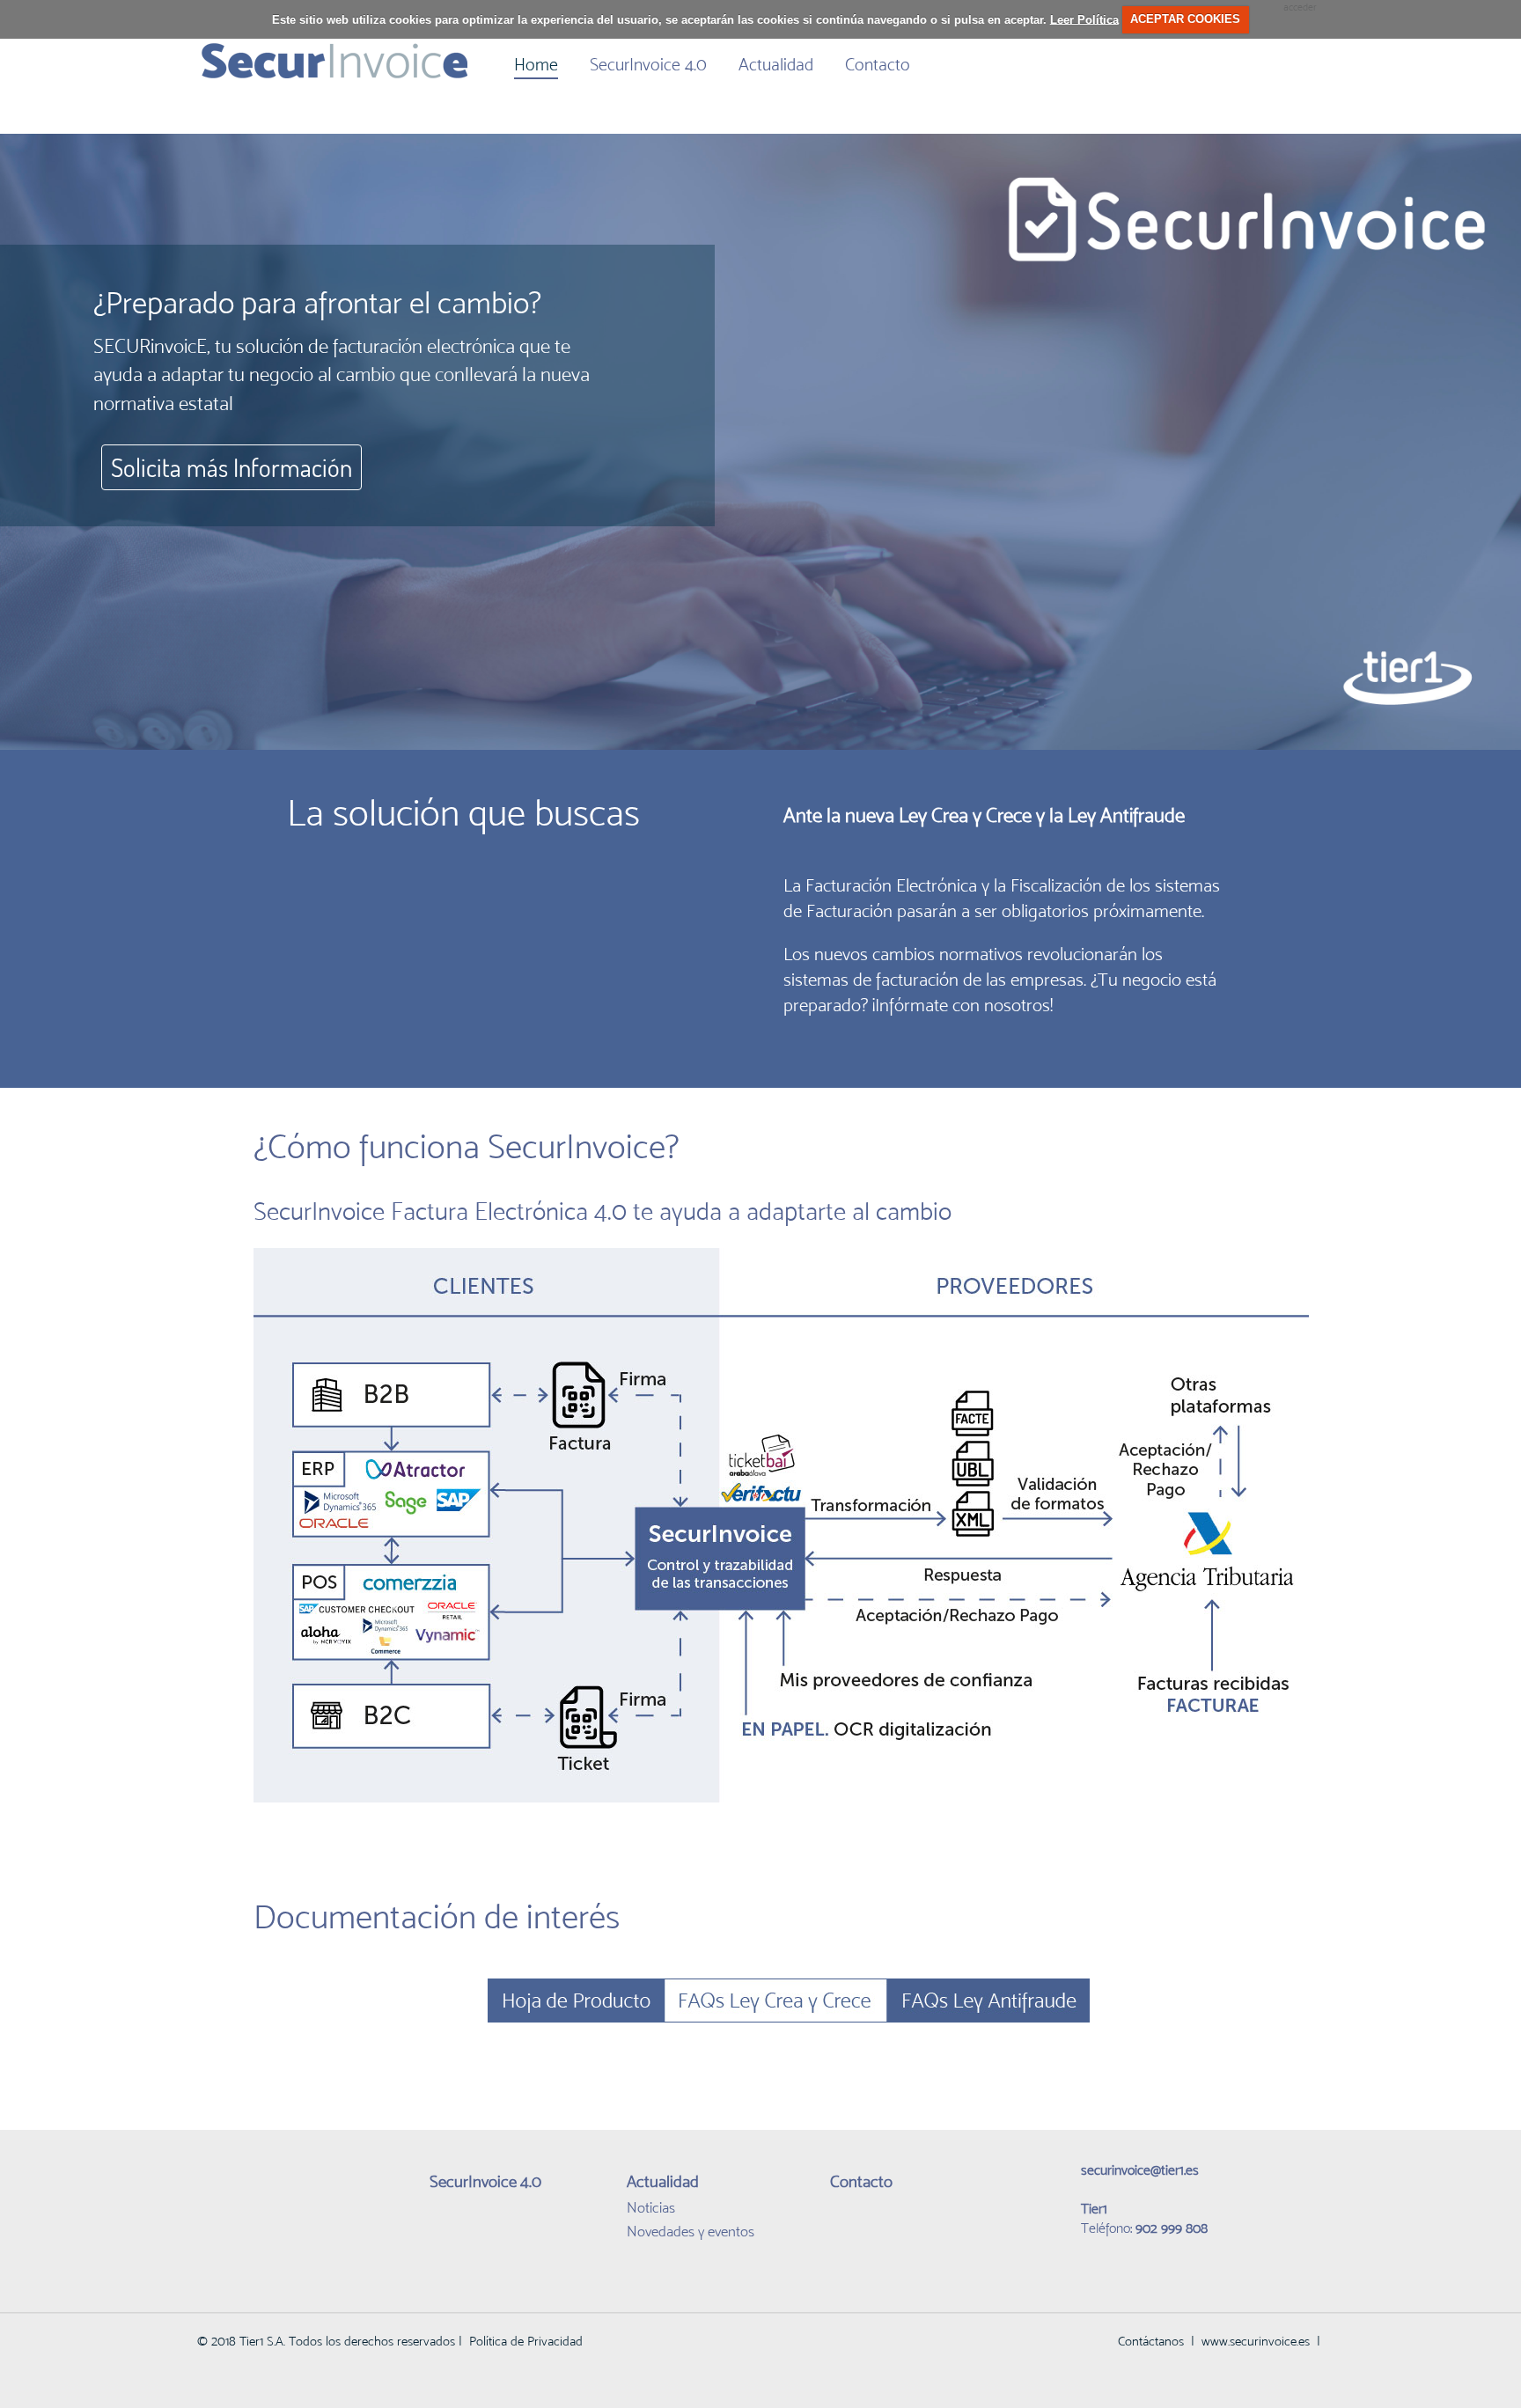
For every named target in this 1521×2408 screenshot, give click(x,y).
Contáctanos (1151, 2341)
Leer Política (1084, 19)
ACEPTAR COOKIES (1185, 19)
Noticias (651, 2207)
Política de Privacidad (526, 2341)
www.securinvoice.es (1256, 2341)
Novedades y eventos (691, 2231)
